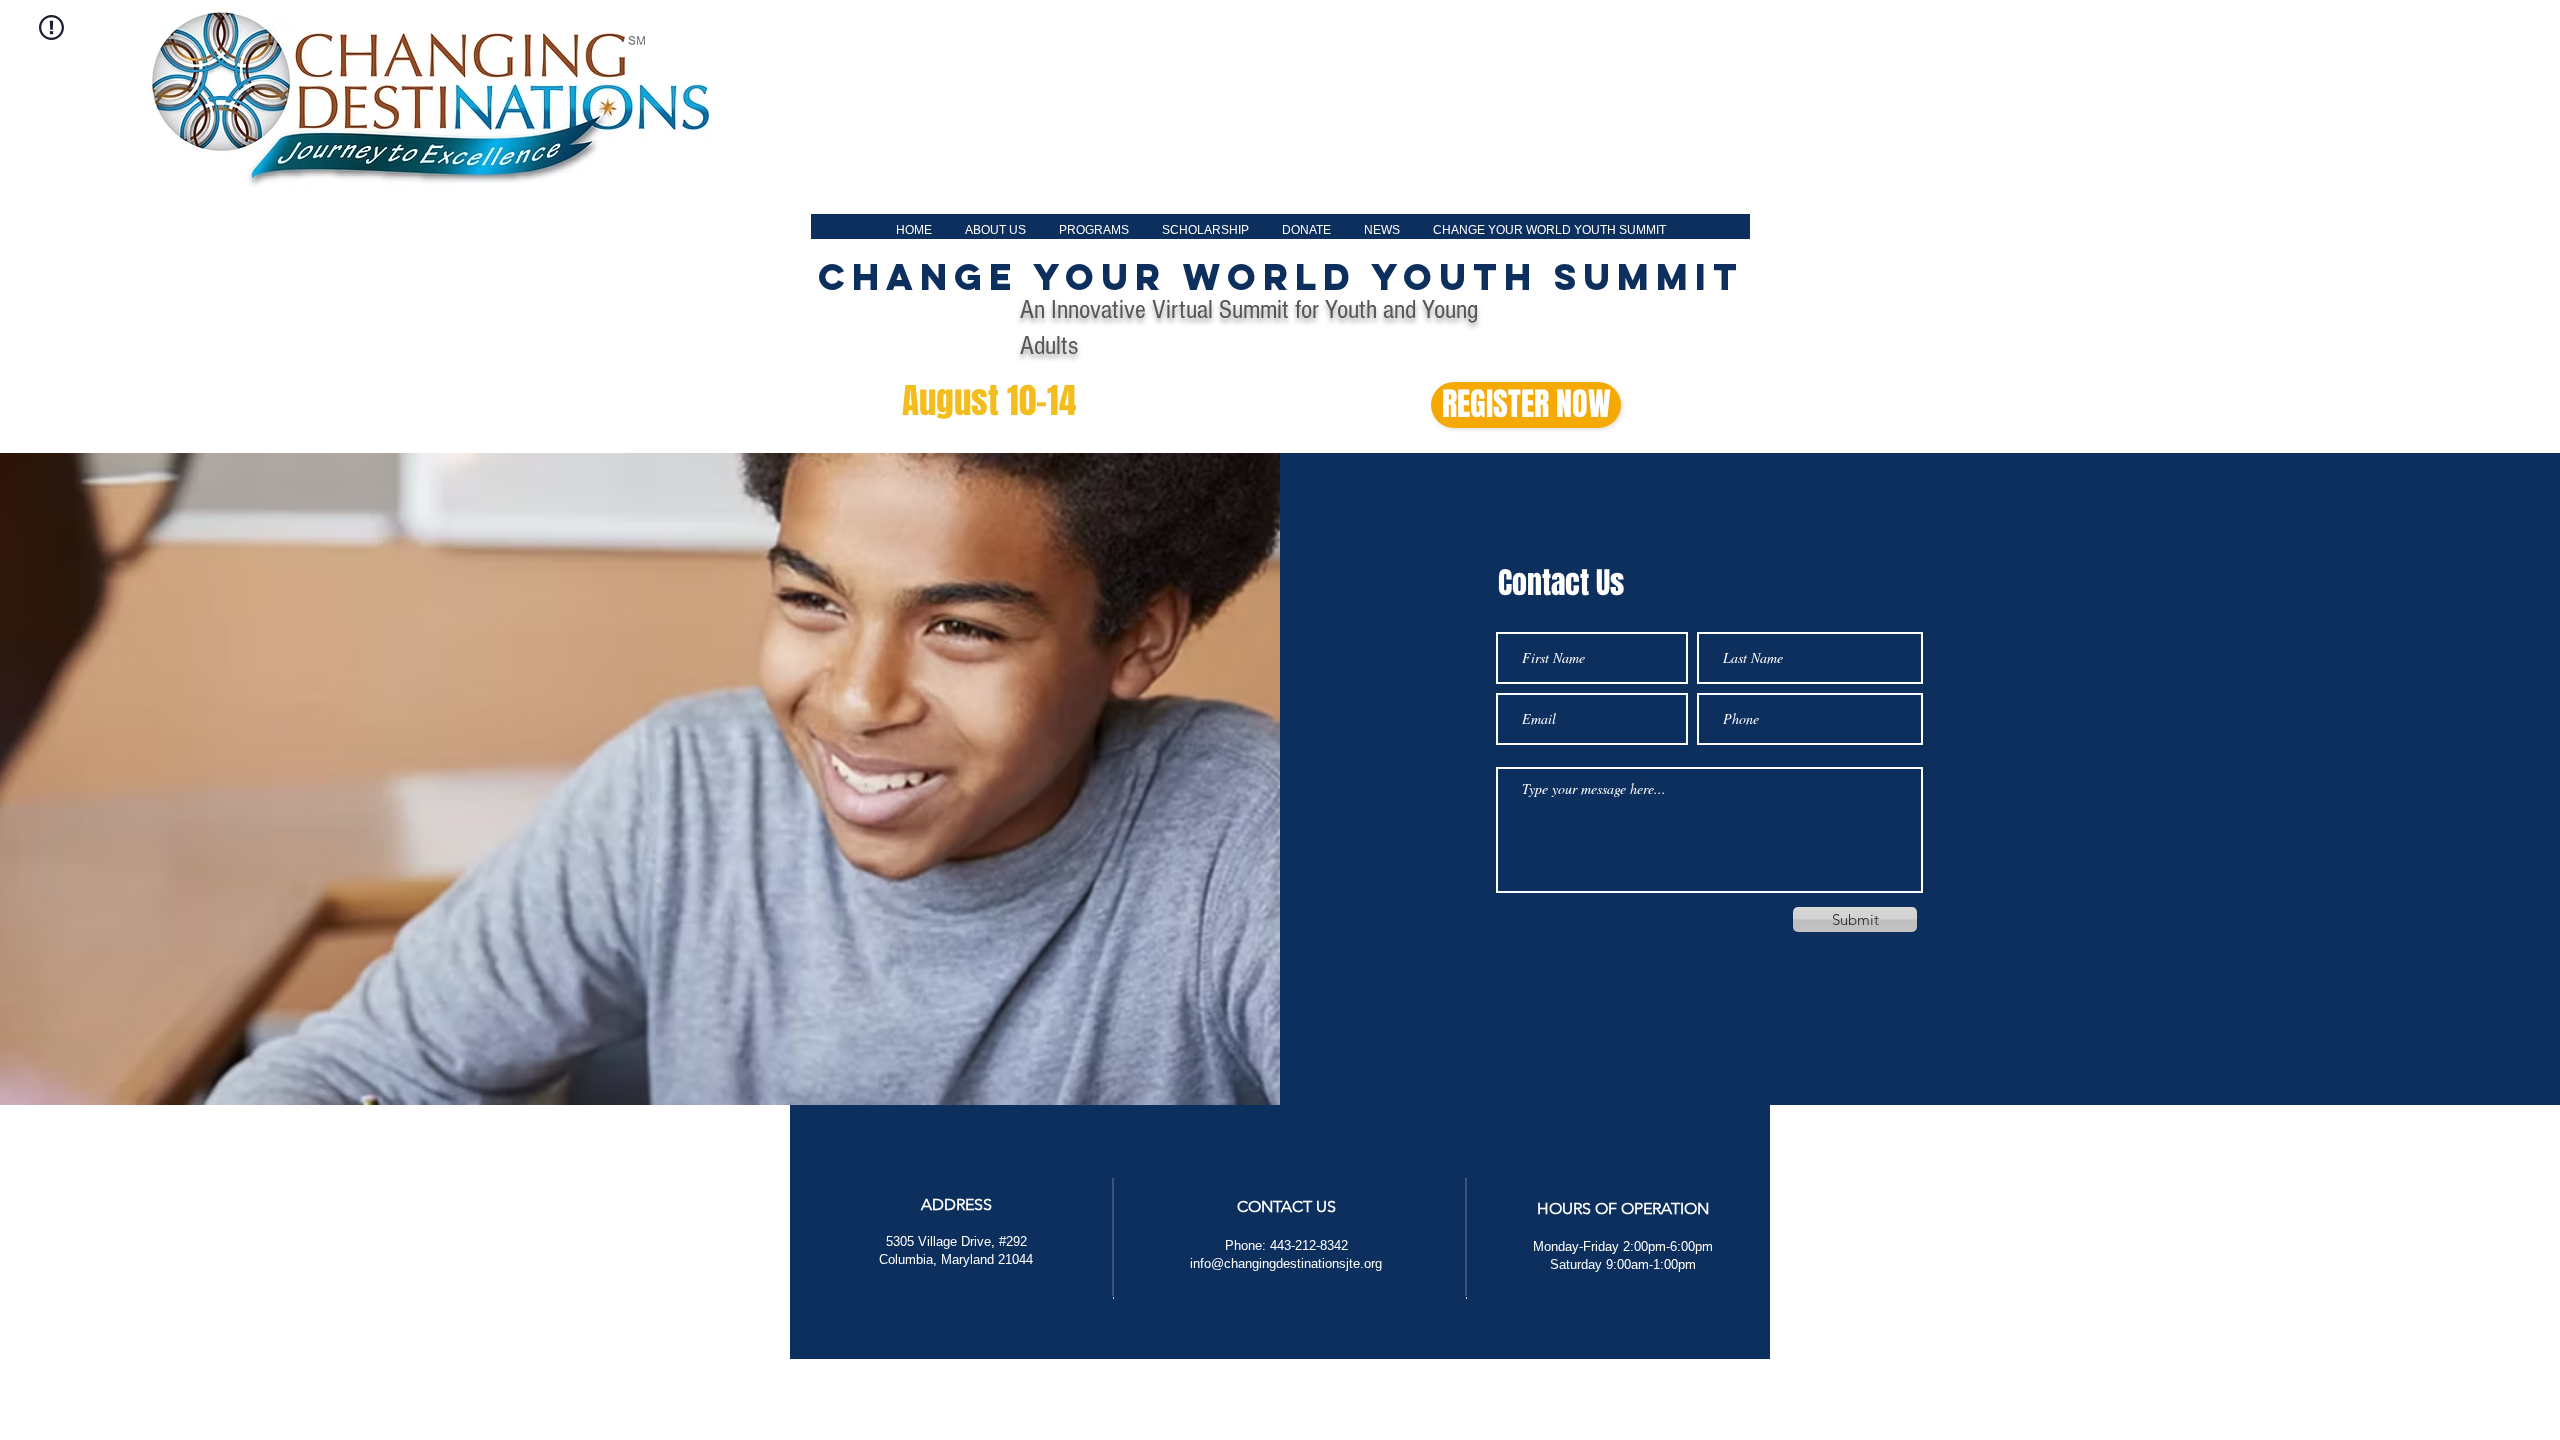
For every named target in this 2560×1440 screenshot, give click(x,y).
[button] (995, 230)
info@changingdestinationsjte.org (1286, 1263)
